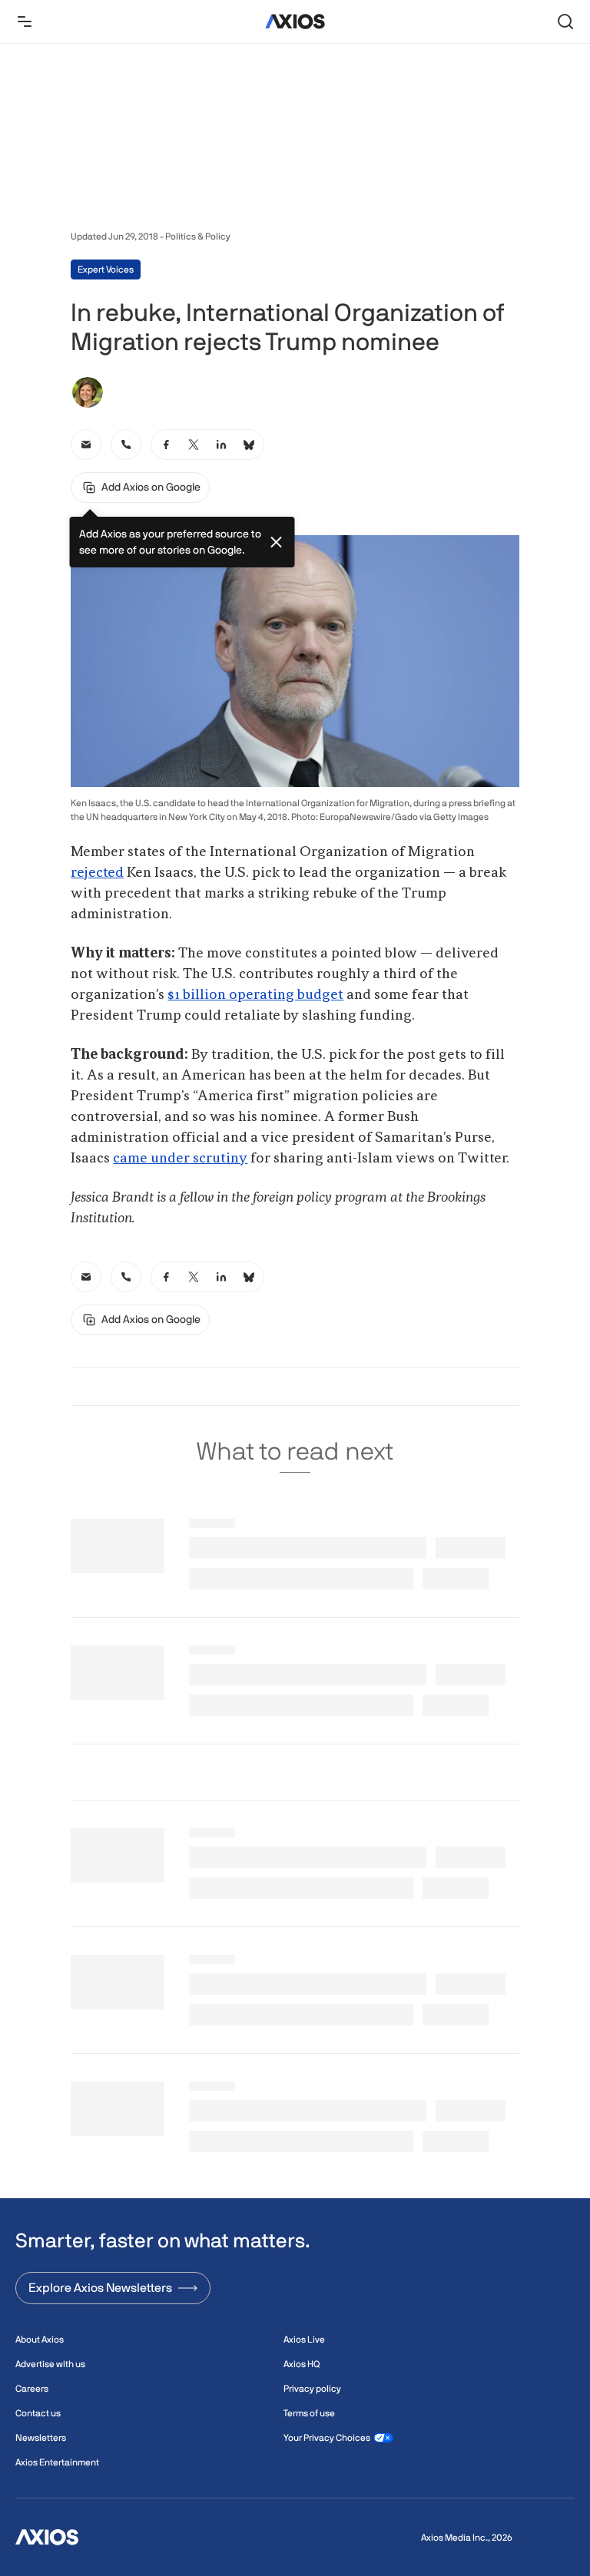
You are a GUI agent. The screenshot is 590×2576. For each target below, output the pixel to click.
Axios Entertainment (57, 2462)
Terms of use (309, 2413)
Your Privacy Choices (327, 2438)
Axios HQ (302, 2364)
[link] (86, 445)
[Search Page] (565, 21)
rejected (97, 873)
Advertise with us (50, 2364)
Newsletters (41, 2438)
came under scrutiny (180, 1159)
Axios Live (304, 2340)
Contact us (38, 2413)
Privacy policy (312, 2389)
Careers (32, 2389)
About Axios (40, 2340)
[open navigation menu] (25, 21)
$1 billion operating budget (255, 995)
